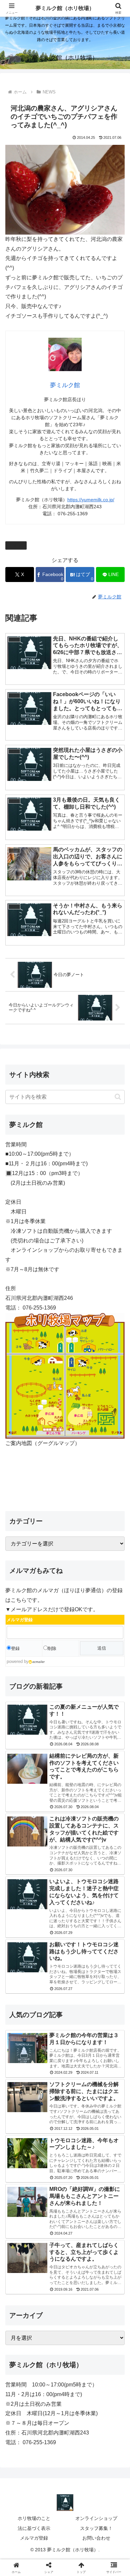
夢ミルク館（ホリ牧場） (65, 8)
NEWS (19, 545)
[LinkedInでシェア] (79, 2036)
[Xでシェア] (22, 1999)
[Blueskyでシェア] (79, 1999)
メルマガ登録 (34, 2538)
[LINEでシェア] (22, 2036)
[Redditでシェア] (79, 2018)
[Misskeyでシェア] (108, 1999)
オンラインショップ (96, 2518)
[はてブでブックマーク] (108, 2018)
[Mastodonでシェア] (50, 1999)
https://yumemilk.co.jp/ (91, 500)
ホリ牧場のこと (34, 2518)
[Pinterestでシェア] (50, 2036)
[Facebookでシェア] (22, 2018)
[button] (118, 1097)
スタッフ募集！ (96, 2528)
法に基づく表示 (34, 2528)
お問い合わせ (96, 2538)
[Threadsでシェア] (50, 2018)
